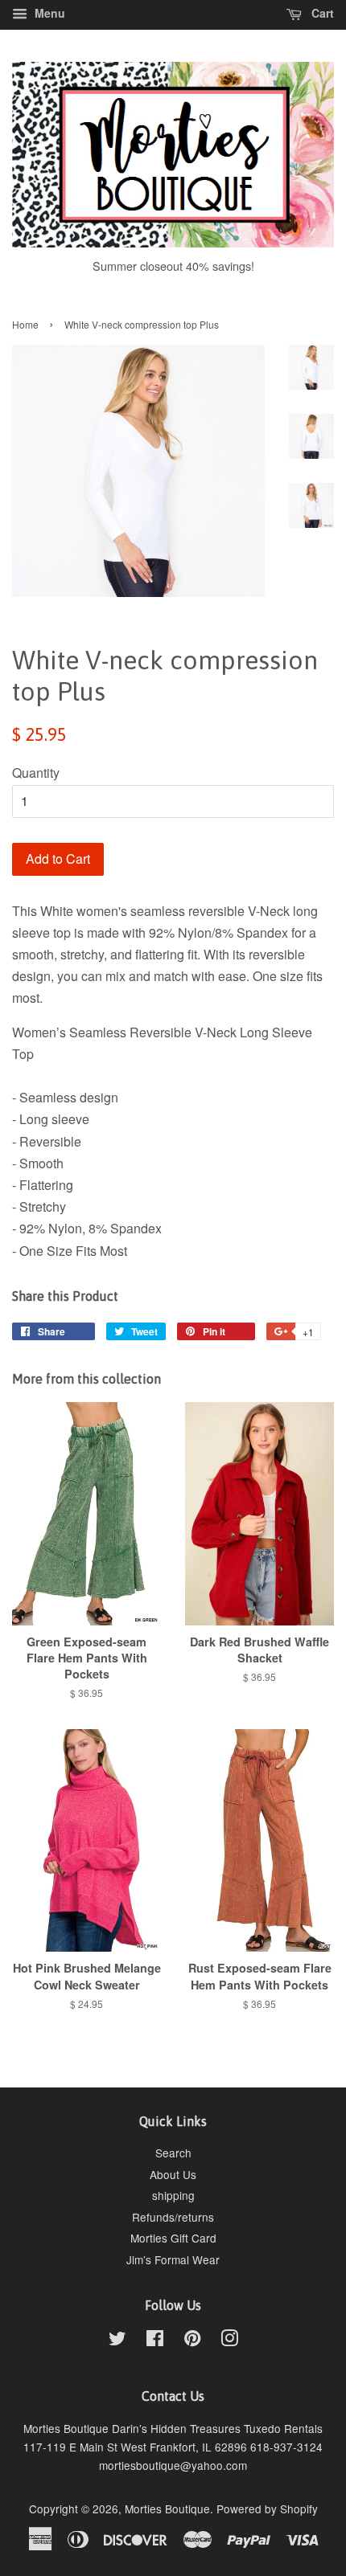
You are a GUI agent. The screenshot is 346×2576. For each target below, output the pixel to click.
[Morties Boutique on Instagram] (229, 2341)
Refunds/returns (173, 2217)
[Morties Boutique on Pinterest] (192, 2341)
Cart (321, 13)
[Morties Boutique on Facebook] (155, 2341)
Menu (48, 13)
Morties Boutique (167, 2509)
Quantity (36, 773)
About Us (173, 2174)
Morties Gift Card (173, 2238)
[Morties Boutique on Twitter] (117, 2341)
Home (25, 324)
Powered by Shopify (267, 2509)
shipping (173, 2195)
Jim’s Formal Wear (173, 2259)
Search (173, 2153)
